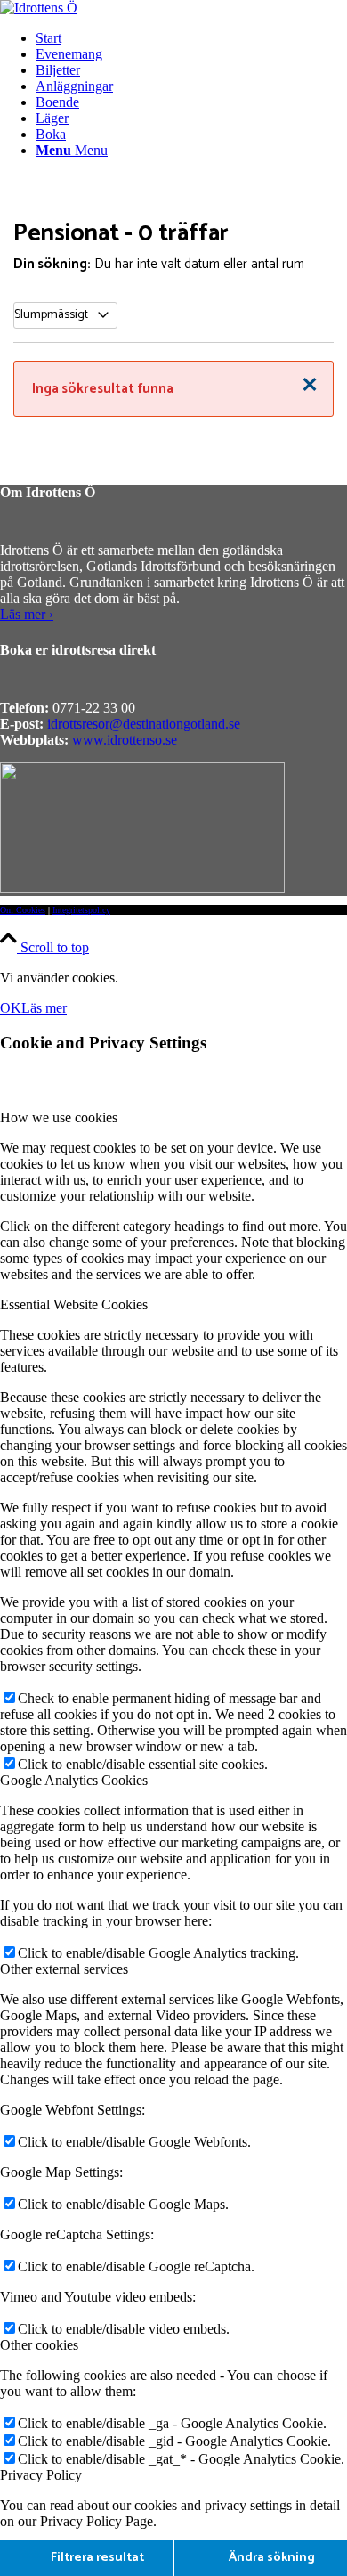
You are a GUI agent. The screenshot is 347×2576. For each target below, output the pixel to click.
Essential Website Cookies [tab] (74, 1304)
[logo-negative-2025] (142, 888)
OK (11, 1008)
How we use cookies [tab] (59, 1117)
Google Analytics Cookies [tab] (74, 1780)
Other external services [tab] (64, 1969)
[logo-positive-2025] (39, 8)
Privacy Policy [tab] (41, 2475)
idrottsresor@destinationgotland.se (144, 724)
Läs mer (44, 1008)
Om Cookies (23, 910)
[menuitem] (191, 38)
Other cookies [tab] (39, 2345)
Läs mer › (27, 614)
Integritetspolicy (81, 910)
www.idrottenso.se (125, 740)
